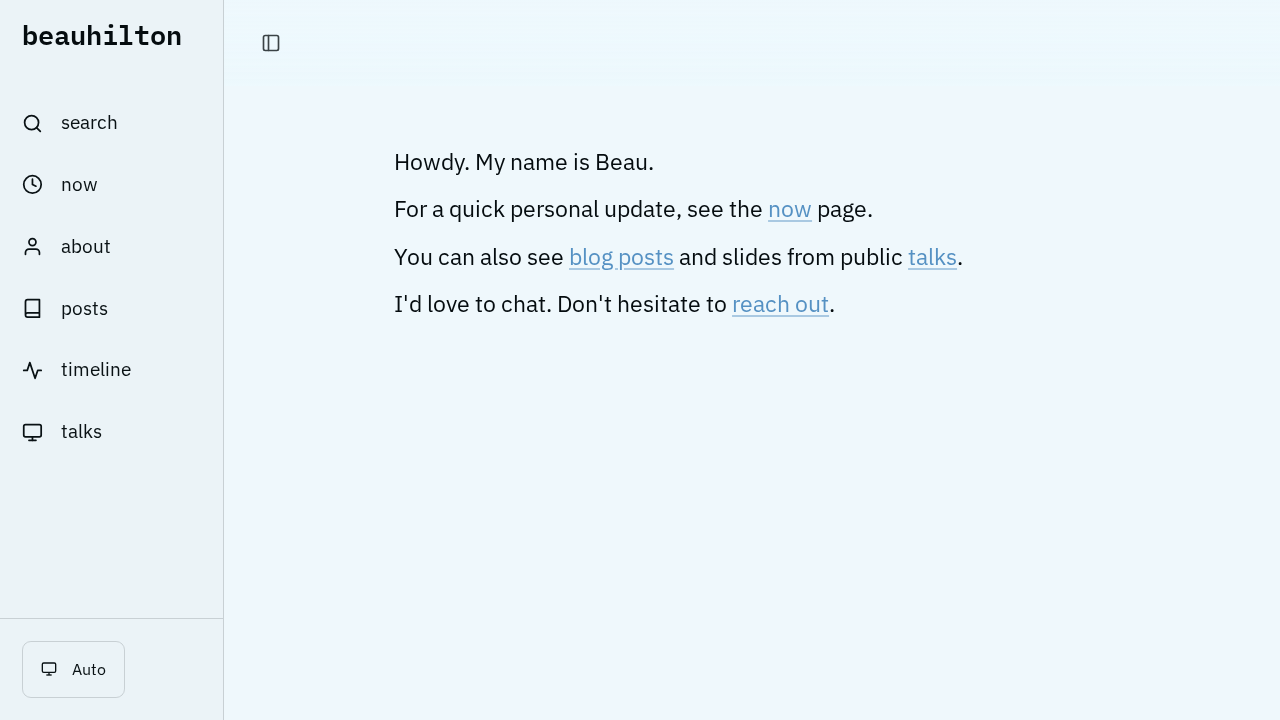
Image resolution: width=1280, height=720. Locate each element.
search (89, 122)
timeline (96, 369)
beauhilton (102, 34)
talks (81, 431)
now (79, 184)
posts (84, 308)
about (86, 246)
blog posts (621, 256)
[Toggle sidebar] (271, 43)
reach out (780, 303)
